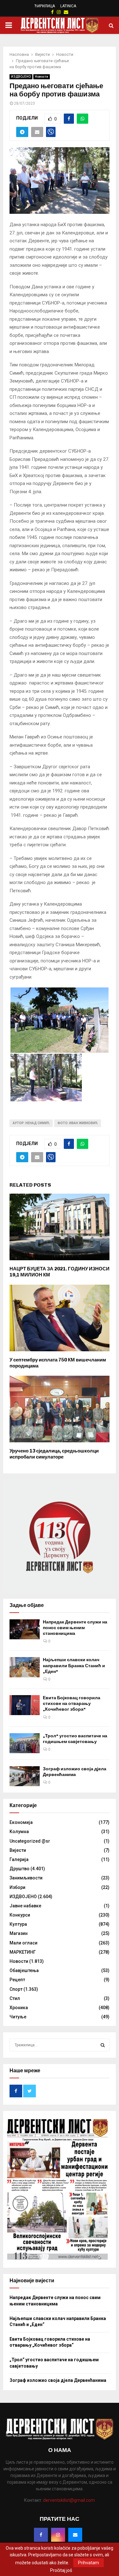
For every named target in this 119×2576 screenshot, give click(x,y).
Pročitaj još (61, 2570)
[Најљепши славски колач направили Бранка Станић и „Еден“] (25, 1667)
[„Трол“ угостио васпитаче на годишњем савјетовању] (25, 1743)
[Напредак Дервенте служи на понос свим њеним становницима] (25, 1629)
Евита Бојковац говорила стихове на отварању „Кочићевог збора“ (72, 1704)
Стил (15, 1998)
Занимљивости (26, 1878)
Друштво (20, 1869)
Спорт (16, 1989)
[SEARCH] (103, 2045)
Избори (17, 1887)
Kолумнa (19, 1832)
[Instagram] (58, 2535)
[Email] (75, 2535)
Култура (18, 1924)
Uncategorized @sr (30, 1841)
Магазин (19, 1933)
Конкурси (20, 1915)
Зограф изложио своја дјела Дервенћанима (75, 1772)
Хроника (19, 2008)
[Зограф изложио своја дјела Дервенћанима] (25, 1776)
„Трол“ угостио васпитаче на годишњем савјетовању (75, 1739)
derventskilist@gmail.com (69, 2500)
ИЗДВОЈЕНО (21, 77)
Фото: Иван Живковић (78, 1123)
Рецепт (17, 1980)
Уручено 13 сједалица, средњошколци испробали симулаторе (54, 1454)
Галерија (19, 1859)
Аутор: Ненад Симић (31, 1123)
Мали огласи (23, 1943)
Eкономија (21, 1822)
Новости (42, 77)
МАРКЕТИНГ (23, 1952)
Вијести (18, 1850)
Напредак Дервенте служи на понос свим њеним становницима (75, 1628)
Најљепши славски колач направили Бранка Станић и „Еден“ (74, 1665)
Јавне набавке (25, 1906)
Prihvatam (89, 2563)
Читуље (18, 2017)
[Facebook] (41, 2535)
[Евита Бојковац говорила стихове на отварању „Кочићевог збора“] (25, 1705)
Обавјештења (24, 1970)
